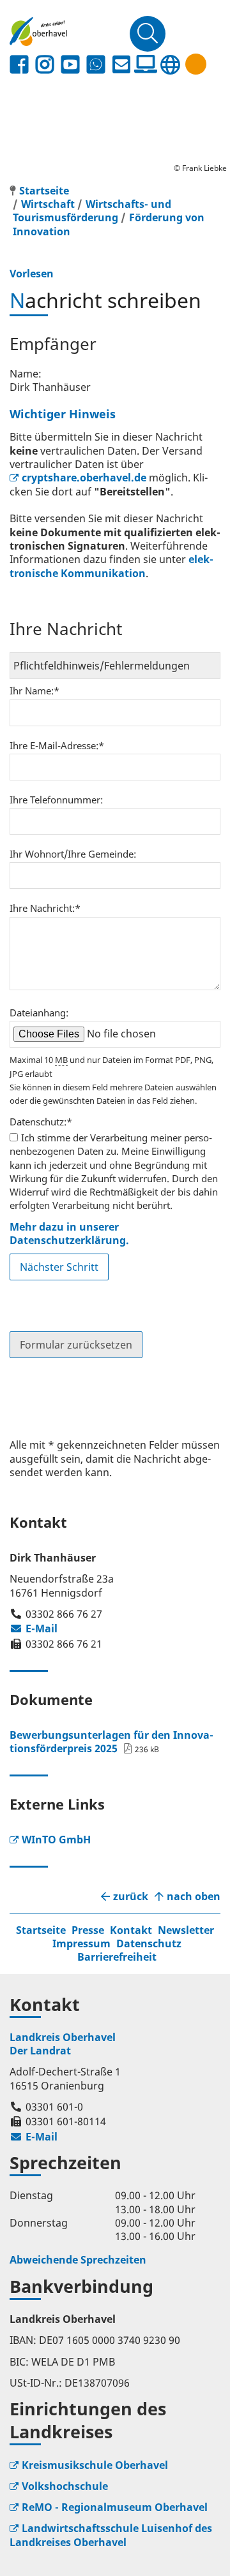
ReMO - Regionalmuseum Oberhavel (115, 2507)
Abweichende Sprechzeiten (78, 2260)
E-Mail (34, 1628)
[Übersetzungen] (170, 65)
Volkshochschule (65, 2486)
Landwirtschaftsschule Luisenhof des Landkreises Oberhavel (111, 2535)
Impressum (81, 1943)
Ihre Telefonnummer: (56, 800)
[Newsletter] (121, 65)
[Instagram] (45, 65)
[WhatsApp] (96, 65)
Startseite (41, 1930)
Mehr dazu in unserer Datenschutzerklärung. (69, 1233)
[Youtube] (70, 65)
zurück (131, 1897)
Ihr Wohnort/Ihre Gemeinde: (73, 854)
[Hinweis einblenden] (196, 64)
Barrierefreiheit (117, 1957)
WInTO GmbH (56, 1840)
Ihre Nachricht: (45, 908)
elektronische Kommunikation (111, 566)
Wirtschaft (48, 204)
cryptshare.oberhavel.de (84, 478)
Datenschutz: (41, 1122)
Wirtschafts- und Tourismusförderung (92, 211)
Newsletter (186, 1930)
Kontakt (131, 1930)
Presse (88, 1930)
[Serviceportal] (146, 64)
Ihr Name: (34, 691)
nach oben (194, 1897)
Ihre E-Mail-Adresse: (57, 745)
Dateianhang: (39, 1013)
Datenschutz (149, 1943)
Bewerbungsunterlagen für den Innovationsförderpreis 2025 (111, 1742)
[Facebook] (19, 65)
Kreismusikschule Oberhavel (95, 2465)
